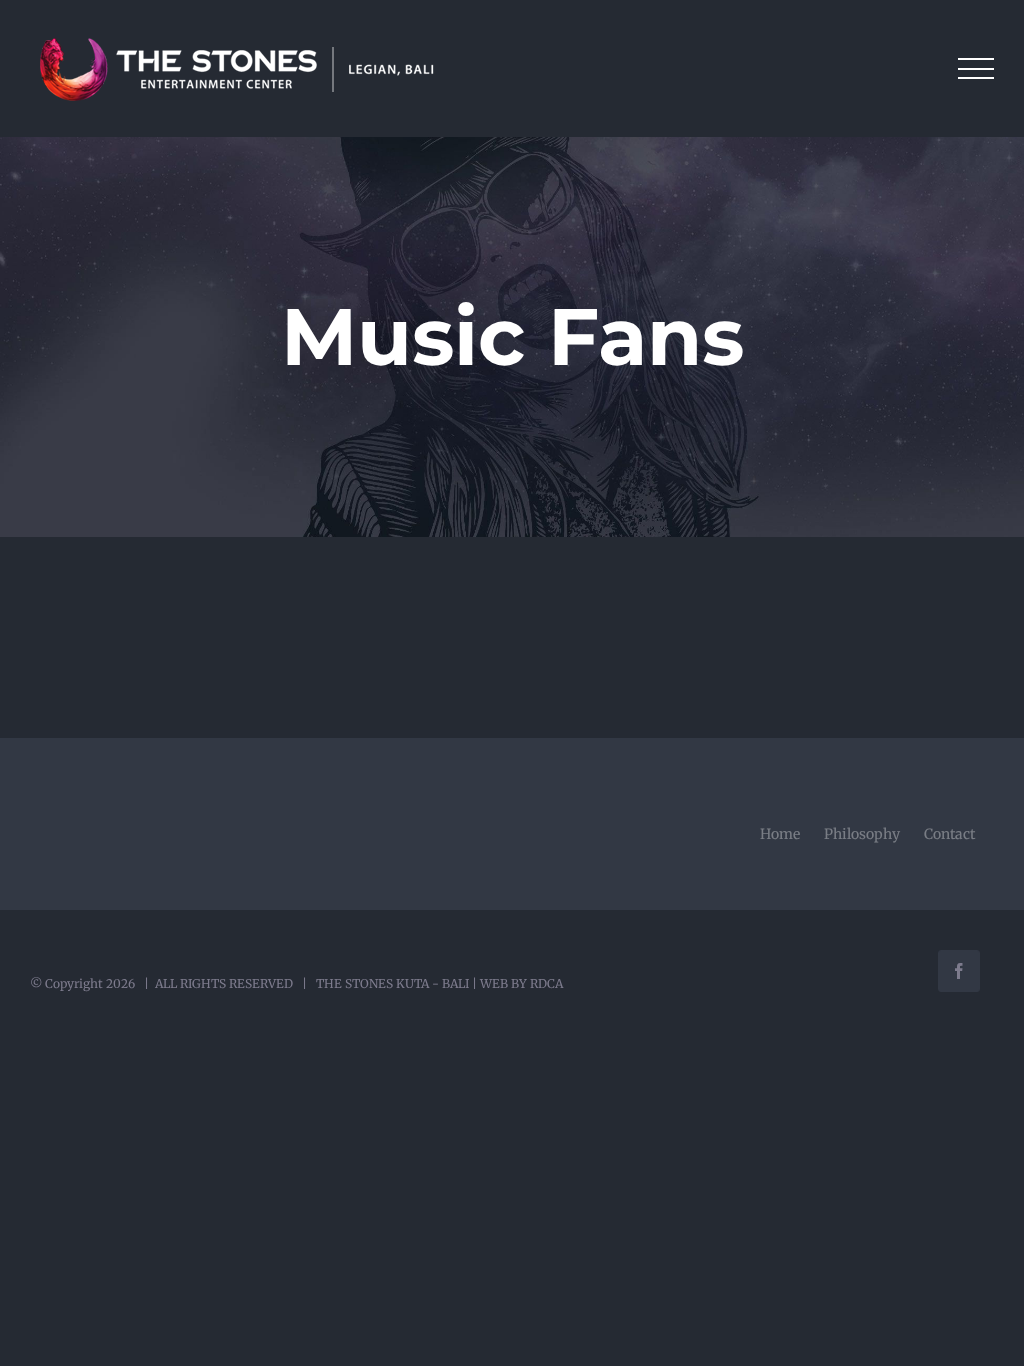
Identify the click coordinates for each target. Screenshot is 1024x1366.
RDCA (546, 983)
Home (780, 834)
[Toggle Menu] (976, 69)
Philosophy (862, 834)
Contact (949, 834)
